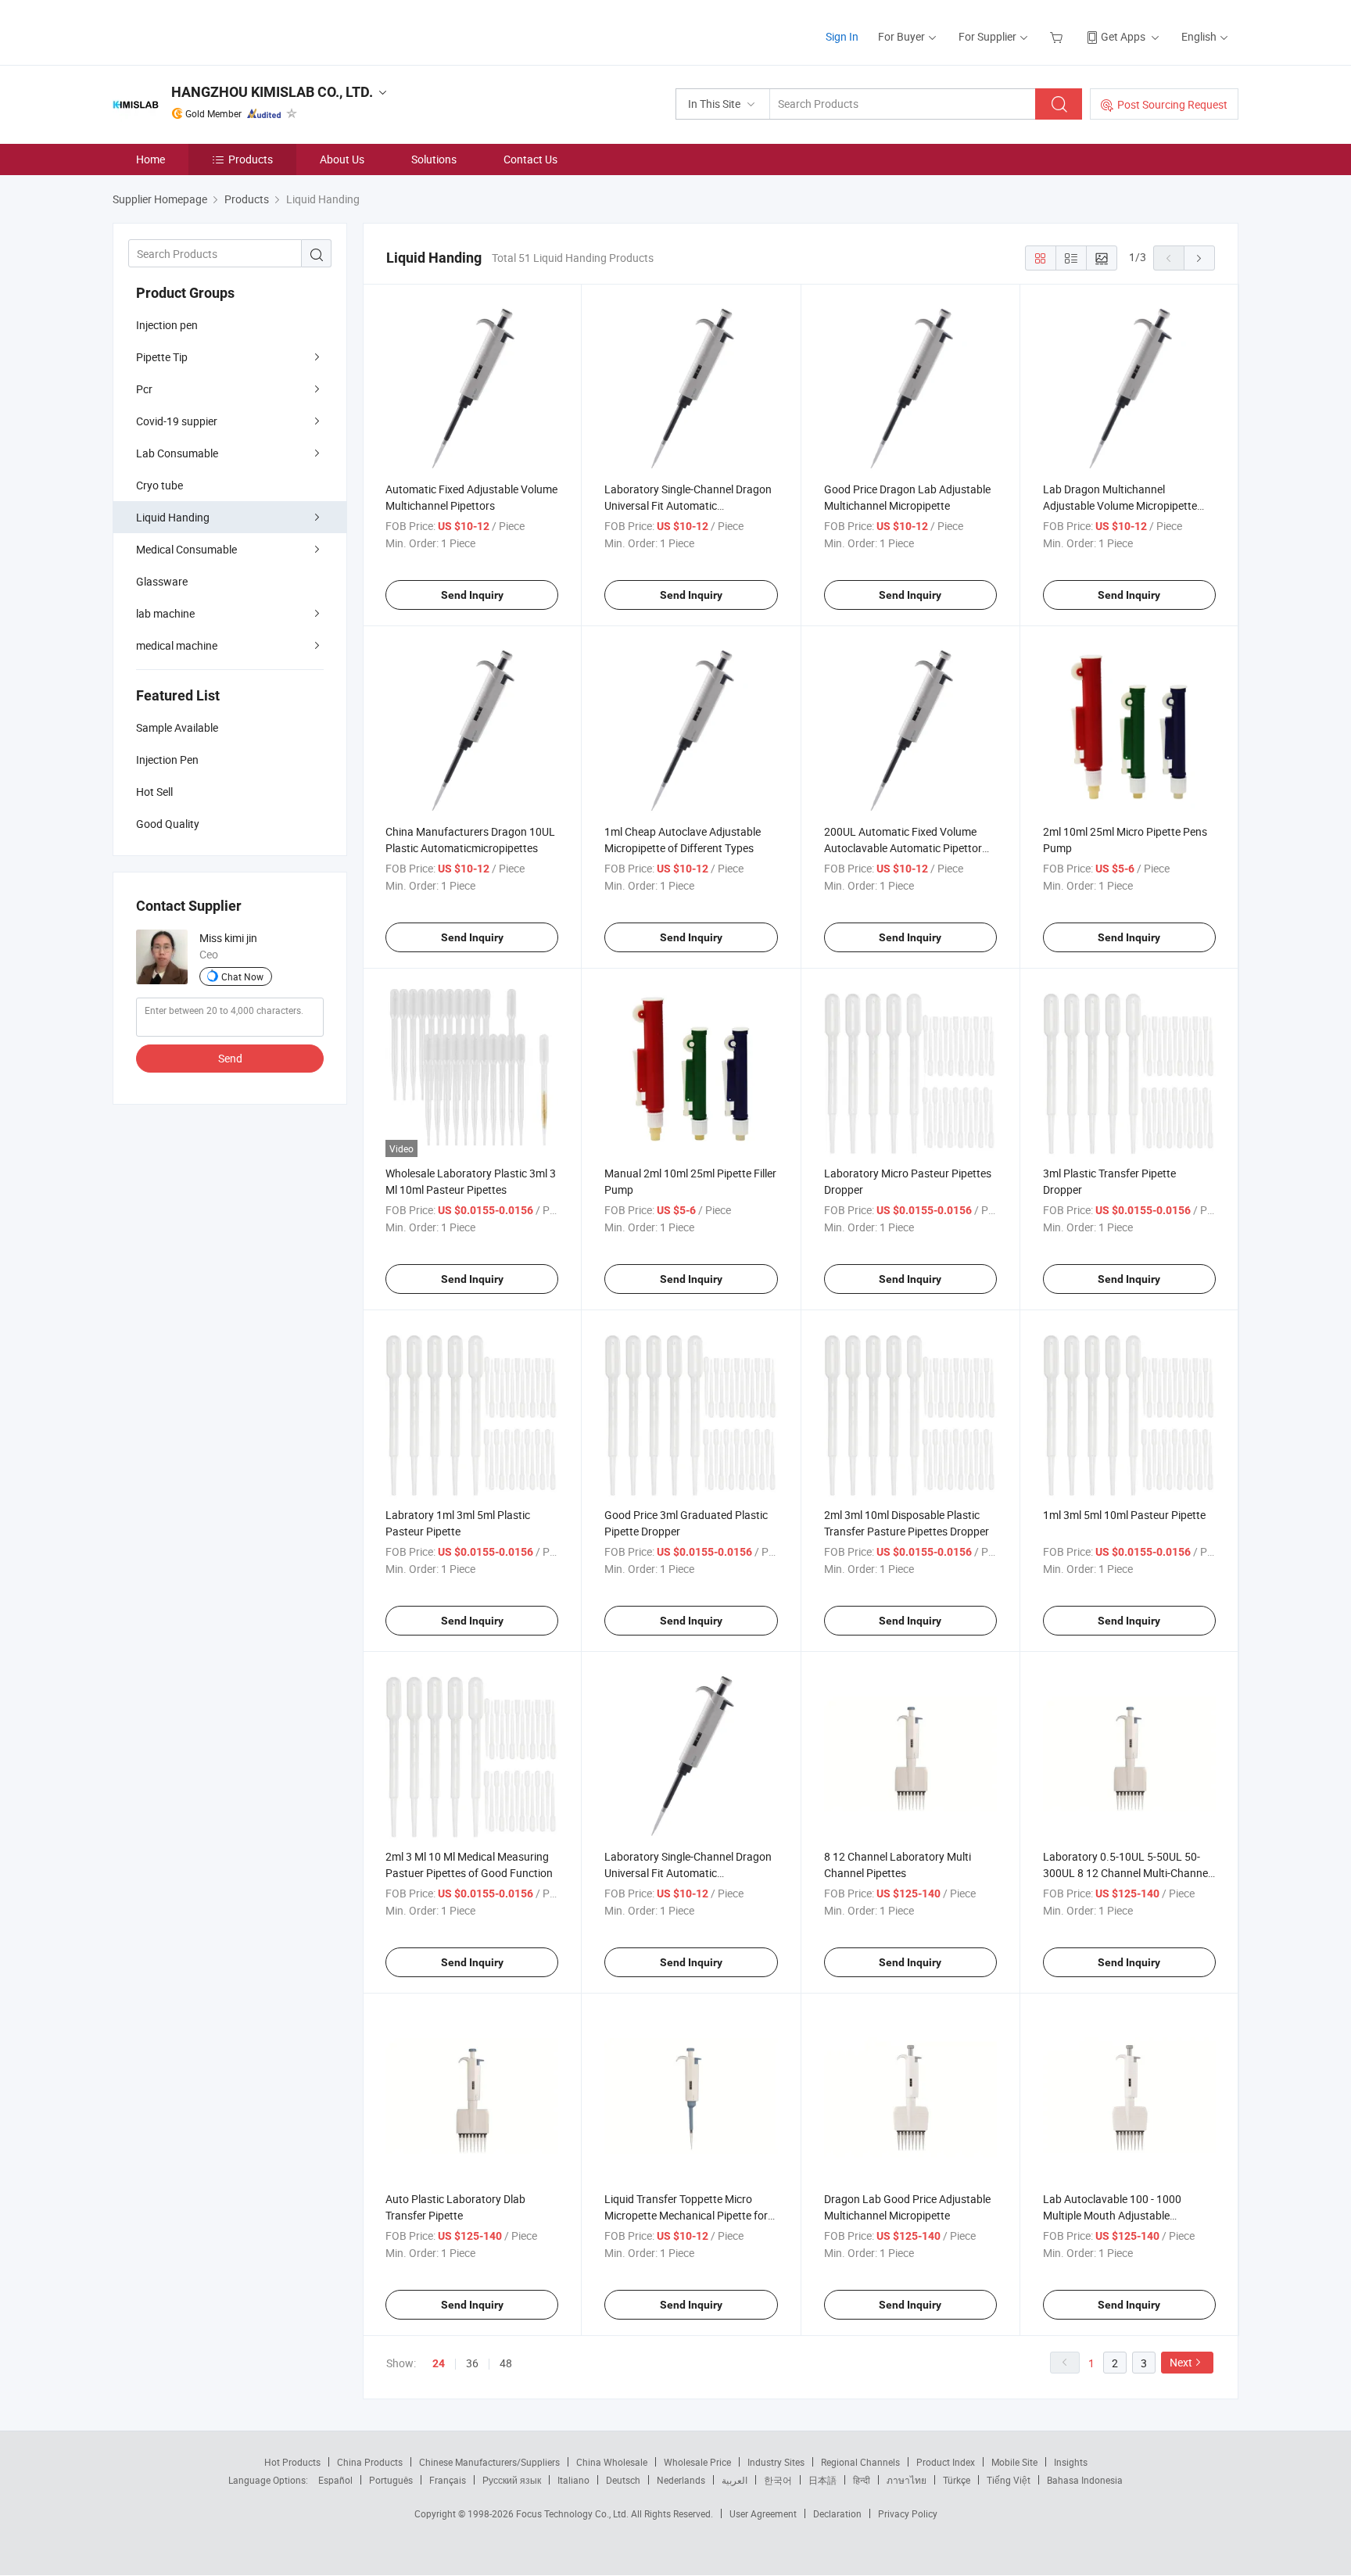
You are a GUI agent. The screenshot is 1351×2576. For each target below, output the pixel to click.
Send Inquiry (472, 595)
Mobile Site (1014, 2462)
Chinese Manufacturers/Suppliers (489, 2462)
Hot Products (292, 2462)
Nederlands (681, 2480)
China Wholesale (612, 2462)
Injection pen (167, 325)
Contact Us (530, 159)
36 (472, 2363)
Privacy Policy (908, 2513)
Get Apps (1123, 36)
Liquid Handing (173, 517)
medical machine (177, 645)
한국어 (778, 2480)
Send (230, 1058)
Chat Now (242, 976)
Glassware (162, 581)
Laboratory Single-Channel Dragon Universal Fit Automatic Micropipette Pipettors (688, 505)
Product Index (946, 2462)
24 (439, 2363)
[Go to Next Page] (1199, 258)
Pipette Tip (162, 357)
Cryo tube (159, 485)
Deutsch (623, 2480)
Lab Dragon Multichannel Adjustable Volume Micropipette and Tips (1120, 505)
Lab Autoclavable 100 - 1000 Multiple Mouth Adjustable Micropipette (1112, 2215)
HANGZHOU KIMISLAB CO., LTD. (272, 92)
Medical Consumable (186, 549)
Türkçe (957, 2480)
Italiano (573, 2480)
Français (448, 2480)
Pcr (144, 389)
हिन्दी (862, 2480)
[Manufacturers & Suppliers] (213, 31)
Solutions (434, 159)
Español (335, 2480)
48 (506, 2363)
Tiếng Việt (1009, 2480)
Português (391, 2480)
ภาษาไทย (907, 2480)
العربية (735, 2480)
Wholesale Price (697, 2462)
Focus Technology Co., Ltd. (573, 2513)
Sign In (842, 36)
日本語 (822, 2480)
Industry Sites (776, 2462)
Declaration (837, 2513)
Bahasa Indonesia (1085, 2480)
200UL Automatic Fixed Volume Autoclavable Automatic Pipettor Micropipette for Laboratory (903, 848)
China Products (370, 2462)
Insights (1071, 2462)
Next (1181, 2362)
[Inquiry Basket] (1058, 36)
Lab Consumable (177, 453)
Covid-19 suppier (177, 421)
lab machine (165, 613)
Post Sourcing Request (1172, 104)
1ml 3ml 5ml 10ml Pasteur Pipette (1124, 1515)
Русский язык (512, 2480)
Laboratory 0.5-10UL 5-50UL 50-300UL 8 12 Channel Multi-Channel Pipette (1127, 1873)
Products (251, 159)
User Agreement (763, 2513)
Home (151, 159)
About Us (342, 159)
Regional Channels (860, 2462)
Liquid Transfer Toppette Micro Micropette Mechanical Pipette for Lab (686, 2215)
